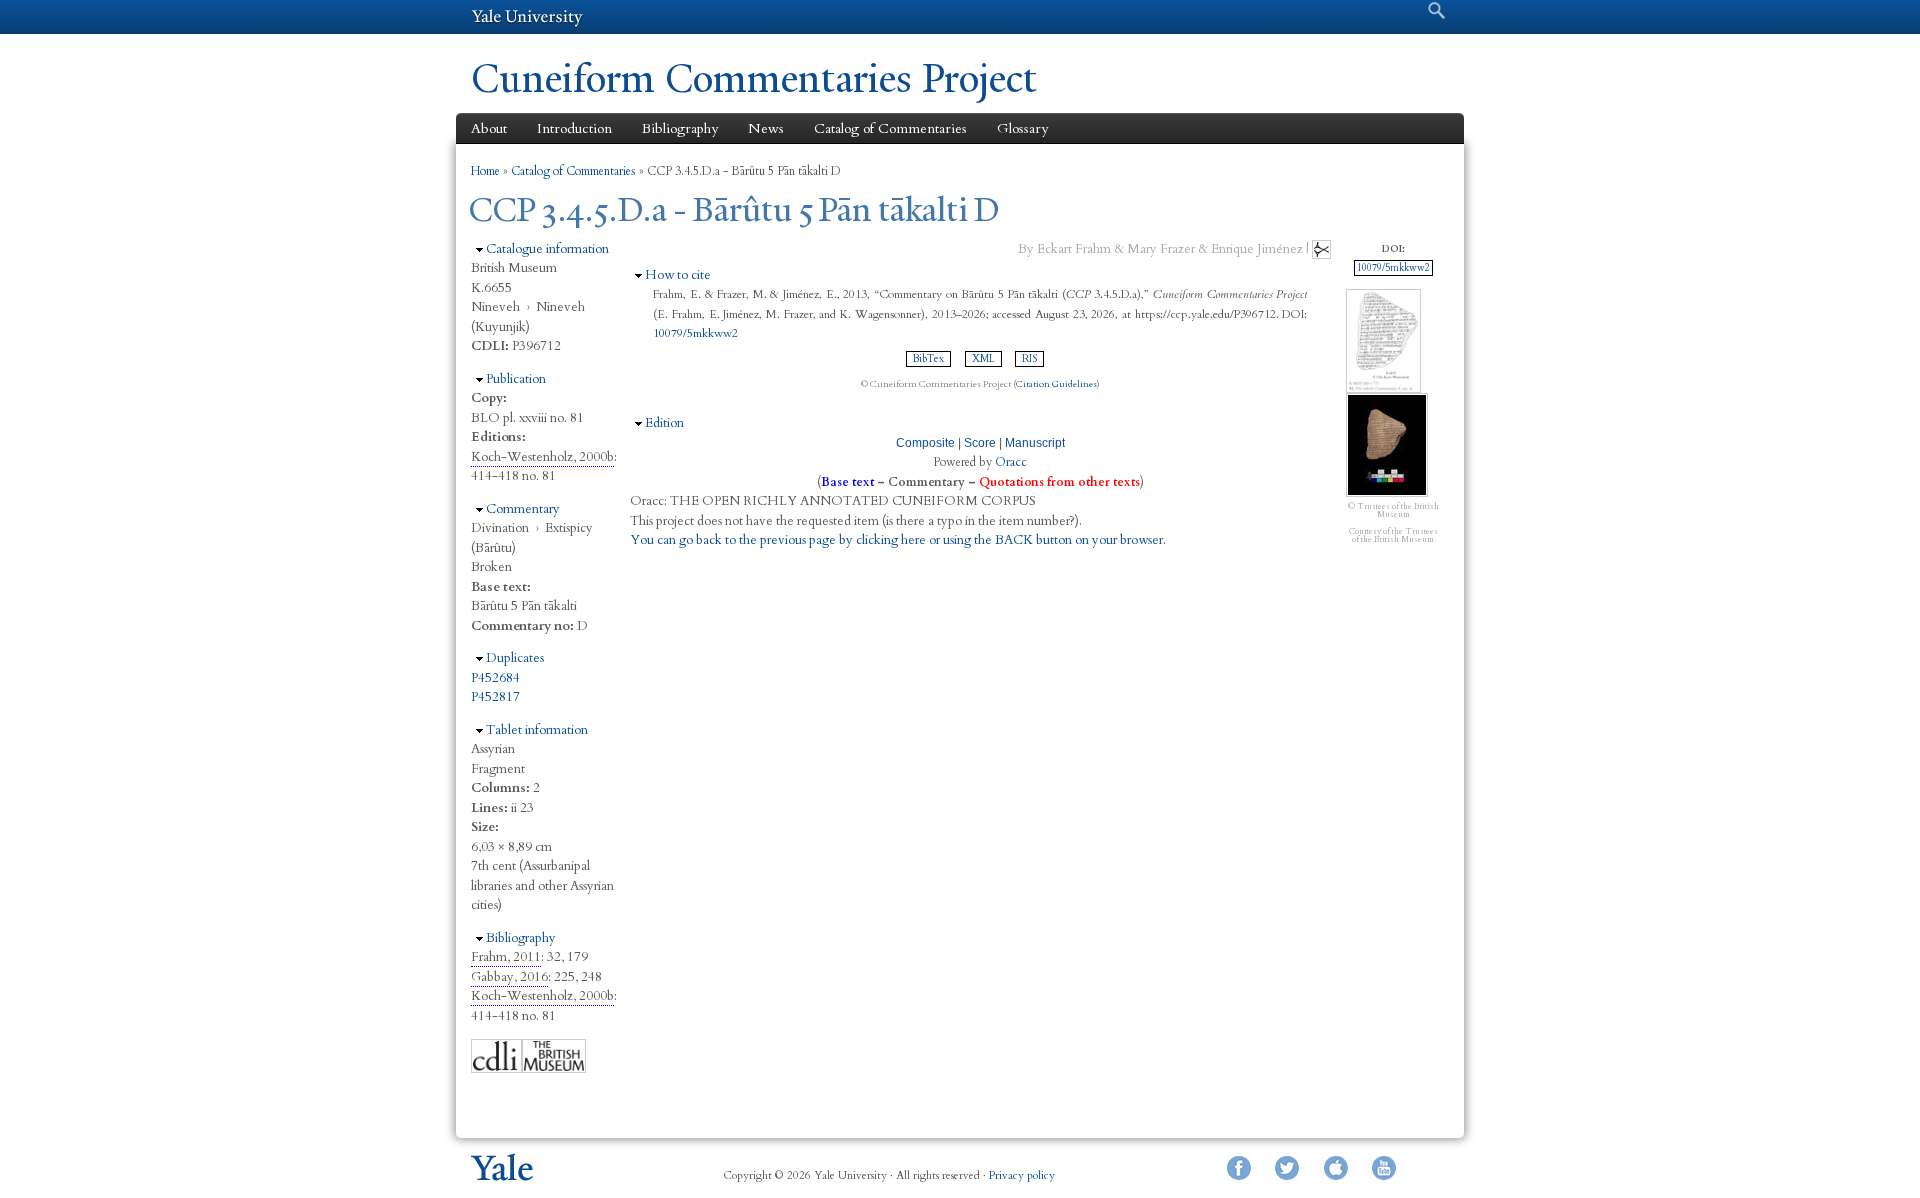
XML (983, 359)
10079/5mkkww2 (695, 333)
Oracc (1011, 462)
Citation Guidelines (1056, 384)
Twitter (1287, 1168)
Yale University (527, 17)
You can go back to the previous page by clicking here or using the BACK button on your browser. (898, 540)
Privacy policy (1022, 1175)
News (766, 128)
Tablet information (537, 730)
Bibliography (680, 128)
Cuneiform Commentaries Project (754, 78)
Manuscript (1035, 443)
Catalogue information (547, 249)
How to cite (678, 275)
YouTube (1384, 1168)
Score (980, 443)
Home (485, 171)
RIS (1029, 359)
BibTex (928, 359)
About (489, 128)
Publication (516, 379)
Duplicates (515, 658)
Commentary (523, 509)
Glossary (1022, 128)
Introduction (574, 128)
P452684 (495, 678)
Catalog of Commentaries (890, 128)
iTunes (1336, 1168)
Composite (925, 443)
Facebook (1239, 1168)
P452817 (495, 697)
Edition (664, 423)
